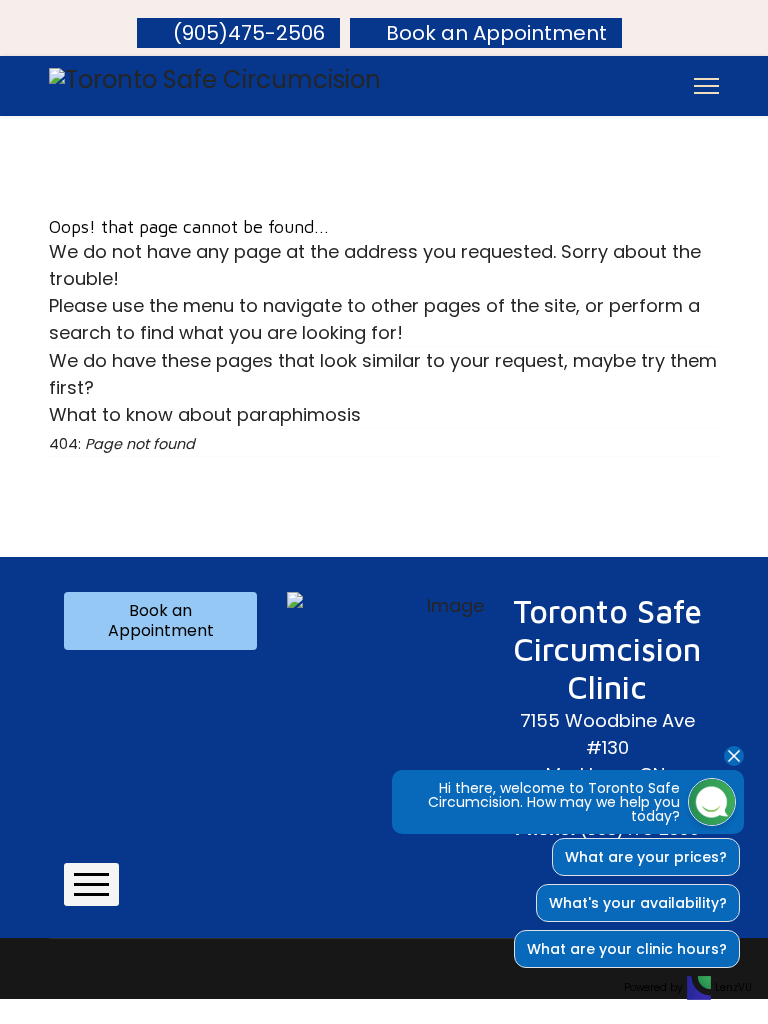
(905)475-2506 (249, 33)
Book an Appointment (496, 33)
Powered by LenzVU (688, 987)
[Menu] (706, 86)
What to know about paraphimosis (205, 414)
